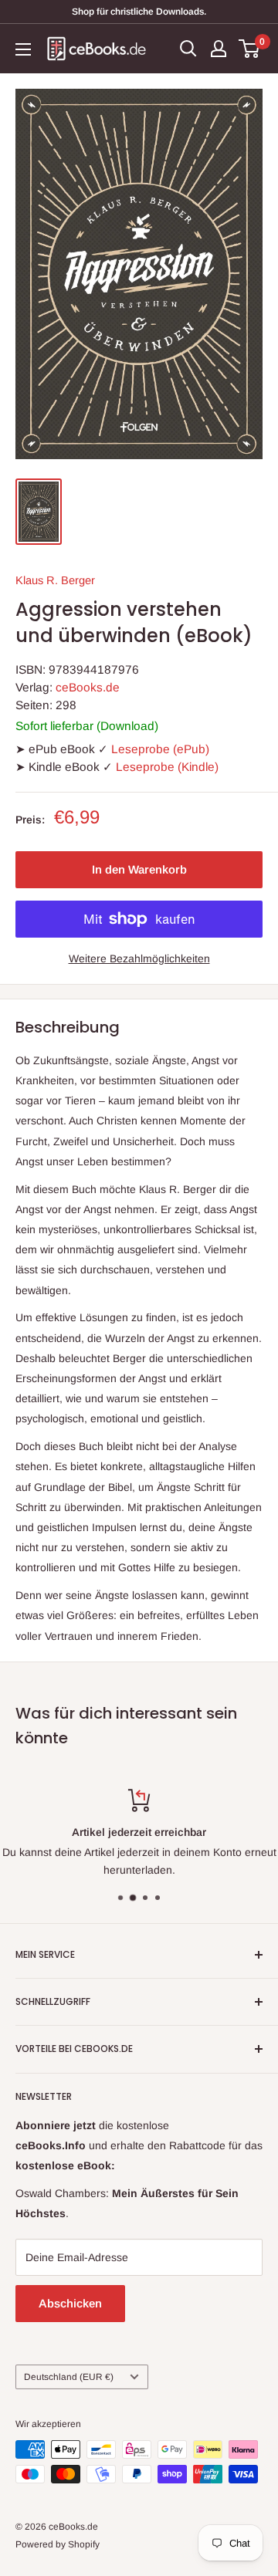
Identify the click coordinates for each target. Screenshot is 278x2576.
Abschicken (70, 2303)
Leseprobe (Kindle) (167, 767)
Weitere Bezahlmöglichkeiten (139, 958)
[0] (250, 49)
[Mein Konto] (219, 49)
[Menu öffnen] (23, 49)
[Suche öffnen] (188, 49)
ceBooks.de (88, 687)
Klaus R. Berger (55, 580)
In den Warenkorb (139, 869)
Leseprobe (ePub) (160, 749)
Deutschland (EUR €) (69, 2377)
